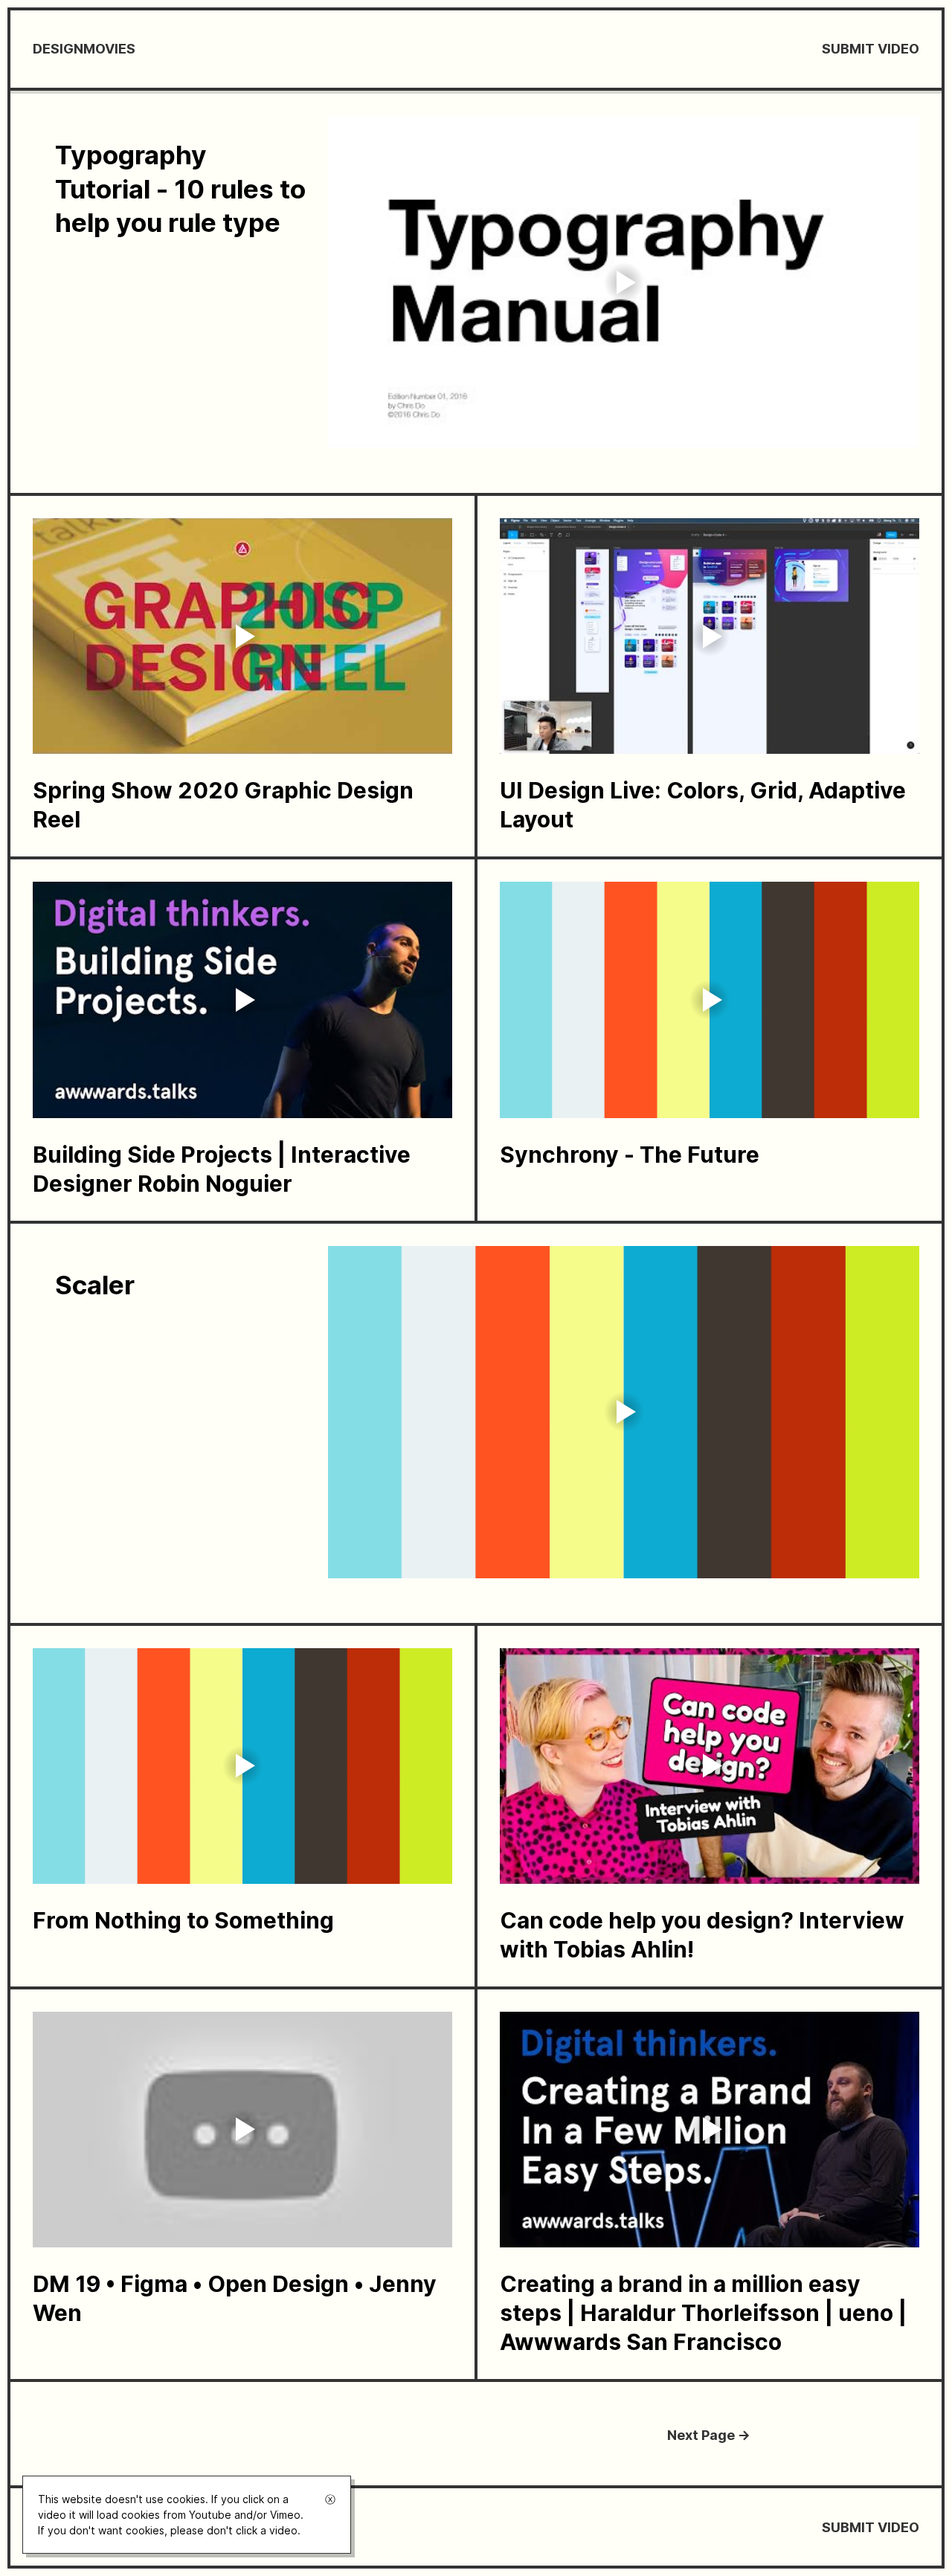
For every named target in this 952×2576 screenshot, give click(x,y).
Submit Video (871, 49)
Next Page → (709, 2435)
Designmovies (84, 49)
